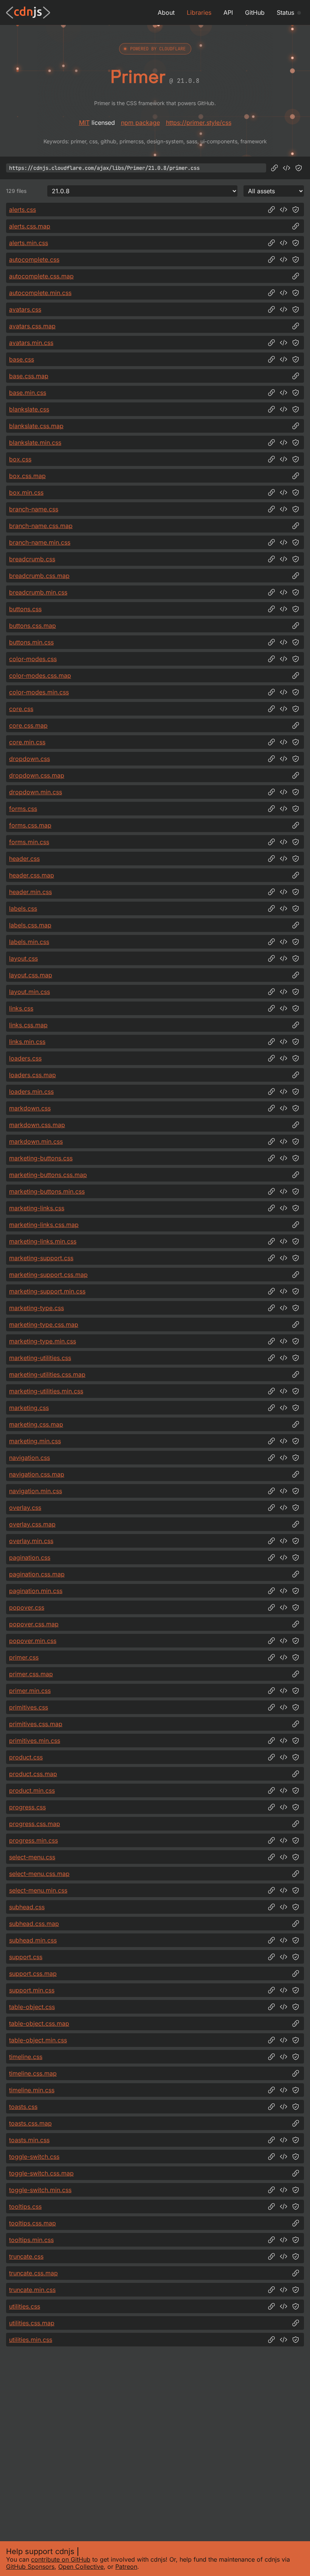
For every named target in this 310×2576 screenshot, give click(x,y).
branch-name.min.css (40, 542)
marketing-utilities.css (40, 1358)
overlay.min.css (31, 1541)
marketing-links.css (37, 1208)
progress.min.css (33, 1840)
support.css (26, 1957)
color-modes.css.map (40, 675)
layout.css (23, 958)
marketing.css (29, 1408)
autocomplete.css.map (41, 276)
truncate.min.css (32, 2290)
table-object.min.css (38, 2040)
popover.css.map (34, 1624)
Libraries (199, 12)
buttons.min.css (31, 642)
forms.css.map (30, 825)
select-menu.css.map (39, 1874)
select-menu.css (32, 1857)
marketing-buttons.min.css (47, 1191)
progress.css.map (35, 1824)
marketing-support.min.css (47, 1291)
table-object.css (32, 2007)
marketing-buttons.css (41, 1158)
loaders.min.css (31, 1092)
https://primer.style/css (199, 123)
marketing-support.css (41, 1258)
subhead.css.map (34, 1924)
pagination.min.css (36, 1591)
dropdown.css (29, 759)
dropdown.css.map (37, 775)
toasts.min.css (29, 2140)
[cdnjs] (28, 12)
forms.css (23, 809)
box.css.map (27, 476)
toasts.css (23, 2107)
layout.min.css (29, 992)
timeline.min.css (32, 2090)
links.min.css (27, 1042)
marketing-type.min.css (43, 1341)
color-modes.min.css (39, 692)
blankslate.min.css (35, 443)
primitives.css (29, 1707)
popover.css (27, 1607)
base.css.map (29, 376)
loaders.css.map (33, 1075)
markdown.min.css (36, 1141)
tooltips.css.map (33, 2223)
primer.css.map (31, 1674)
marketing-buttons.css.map (48, 1175)
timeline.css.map (33, 2073)
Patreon (126, 2567)
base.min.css (28, 393)
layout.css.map (31, 975)
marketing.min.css (35, 1441)
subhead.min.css (33, 1940)
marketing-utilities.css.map (47, 1374)
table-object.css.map (39, 2023)
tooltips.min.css (31, 2240)
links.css (21, 1008)
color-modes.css (33, 659)
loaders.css (25, 1058)
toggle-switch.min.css (40, 2190)
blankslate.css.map (36, 426)
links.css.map (28, 1025)
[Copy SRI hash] (299, 168)
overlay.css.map (32, 1524)
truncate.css (26, 2256)
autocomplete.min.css (40, 293)
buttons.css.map (33, 626)
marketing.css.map (36, 1424)
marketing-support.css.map (48, 1275)
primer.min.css (30, 1691)
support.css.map (33, 1974)
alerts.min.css (29, 243)
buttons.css (25, 609)
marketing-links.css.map (44, 1225)
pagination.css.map (37, 1574)
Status (285, 12)
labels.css (23, 908)
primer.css (24, 1657)
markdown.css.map (37, 1125)
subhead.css (27, 1907)
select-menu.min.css (38, 1890)
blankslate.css (29, 409)
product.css (26, 1757)
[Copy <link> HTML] (287, 168)
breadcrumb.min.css (38, 592)
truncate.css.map (33, 2273)
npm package (140, 123)
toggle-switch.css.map (41, 2173)
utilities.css (25, 2306)
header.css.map (32, 875)
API (228, 12)
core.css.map (28, 725)
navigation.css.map (37, 1474)
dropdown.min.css (36, 792)
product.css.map (33, 1774)
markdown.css (30, 1108)
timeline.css (26, 2057)
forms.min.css (29, 842)
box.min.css (26, 492)
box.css (20, 459)
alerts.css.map (30, 226)
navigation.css (29, 1458)
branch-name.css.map (41, 526)
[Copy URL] (274, 168)
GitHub (255, 12)
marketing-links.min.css (43, 1241)
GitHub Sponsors (30, 2567)
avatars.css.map (32, 326)
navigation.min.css (36, 1491)
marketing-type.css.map (44, 1324)
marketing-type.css (36, 1308)
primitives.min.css (35, 1741)
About (166, 12)
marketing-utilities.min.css (46, 1391)
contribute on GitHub (61, 2559)
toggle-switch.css (34, 2157)
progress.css (27, 1807)
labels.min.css (29, 942)
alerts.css (22, 210)
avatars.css (25, 309)
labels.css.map (30, 925)
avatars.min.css (31, 343)
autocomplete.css (34, 259)
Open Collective (81, 2567)
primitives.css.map (36, 1724)
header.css (24, 859)
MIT (84, 123)
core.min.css (27, 742)
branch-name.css (34, 509)
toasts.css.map (30, 2123)
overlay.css (25, 1508)
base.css (22, 359)
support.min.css (32, 1990)
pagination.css (30, 1557)
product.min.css (32, 1790)
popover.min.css (33, 1641)
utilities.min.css (31, 2340)
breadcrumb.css (32, 559)
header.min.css (30, 892)
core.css (21, 709)
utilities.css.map (32, 2323)
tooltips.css (25, 2206)
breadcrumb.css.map (39, 576)
